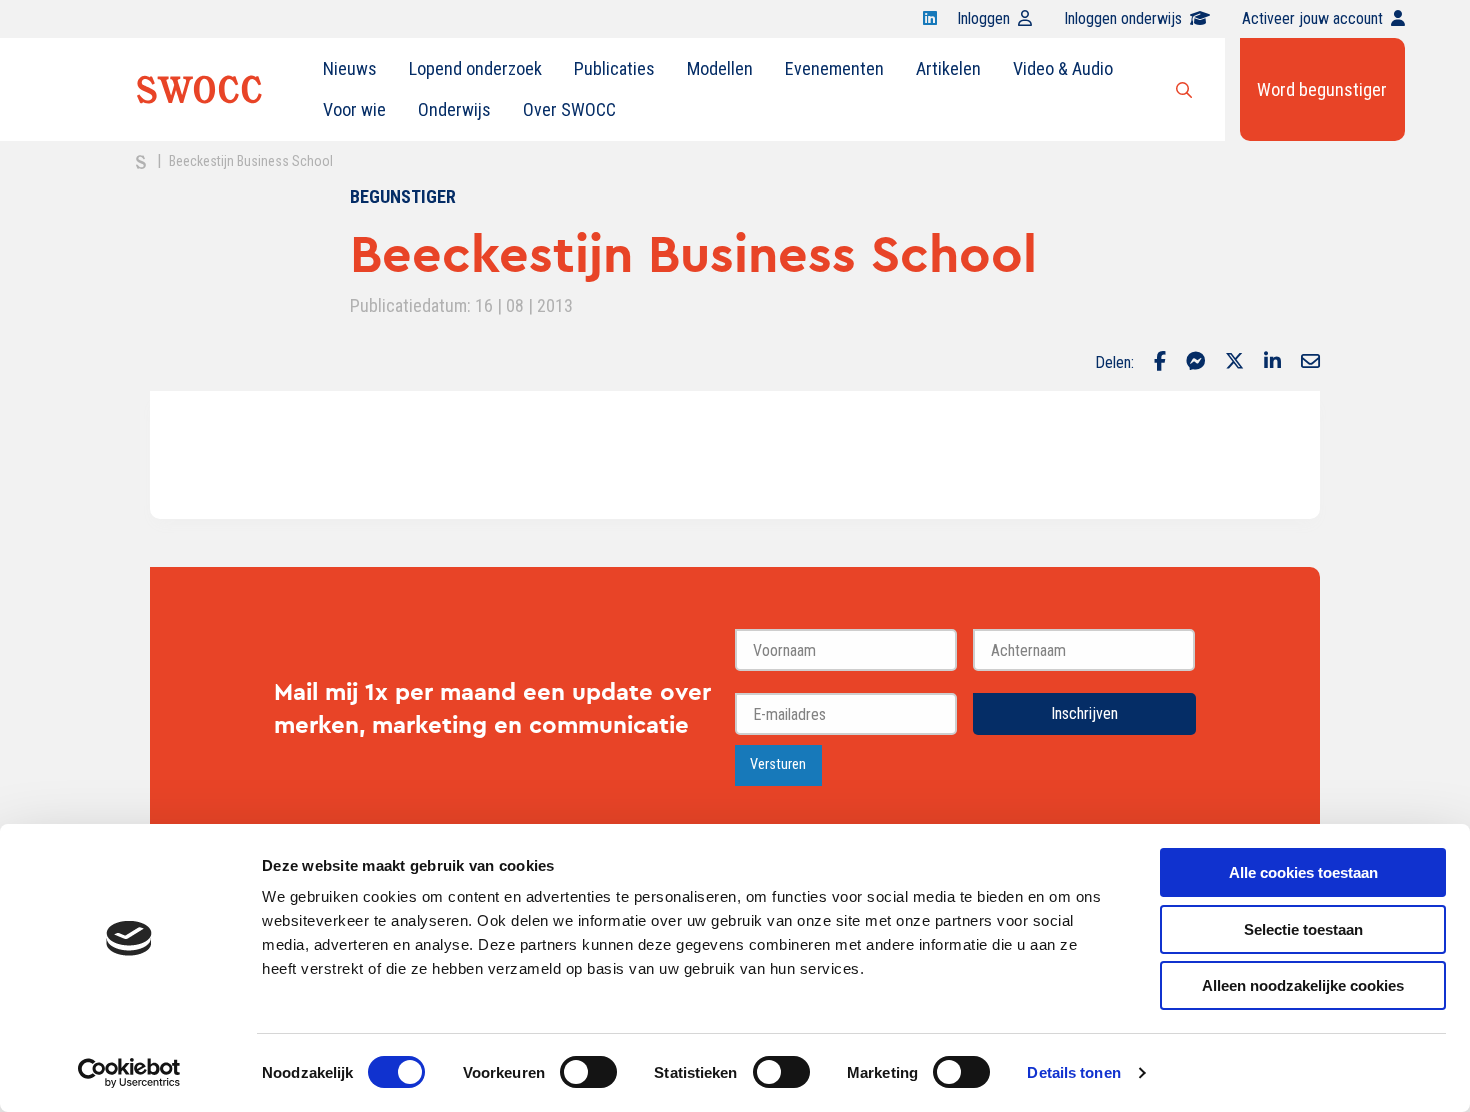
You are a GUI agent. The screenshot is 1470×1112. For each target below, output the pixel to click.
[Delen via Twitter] (1234, 363)
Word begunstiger (1322, 89)
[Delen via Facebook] (1160, 363)
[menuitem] (350, 69)
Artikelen (948, 68)
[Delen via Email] (1310, 363)
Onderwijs (454, 109)
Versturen (778, 764)
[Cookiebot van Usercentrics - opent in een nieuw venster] (129, 1073)
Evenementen (834, 68)
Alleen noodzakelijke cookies (1303, 985)
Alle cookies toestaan (1303, 872)
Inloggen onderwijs (1123, 18)
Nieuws (350, 68)
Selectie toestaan (1303, 929)
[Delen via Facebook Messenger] (1195, 363)
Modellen (720, 68)
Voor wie (354, 109)
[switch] (588, 1072)
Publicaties (614, 68)
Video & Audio (1063, 68)
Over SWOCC (569, 109)
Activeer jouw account (1312, 18)
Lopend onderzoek (475, 68)
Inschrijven (1084, 713)
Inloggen (983, 18)
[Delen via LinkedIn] (1272, 363)
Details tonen (1073, 1072)
